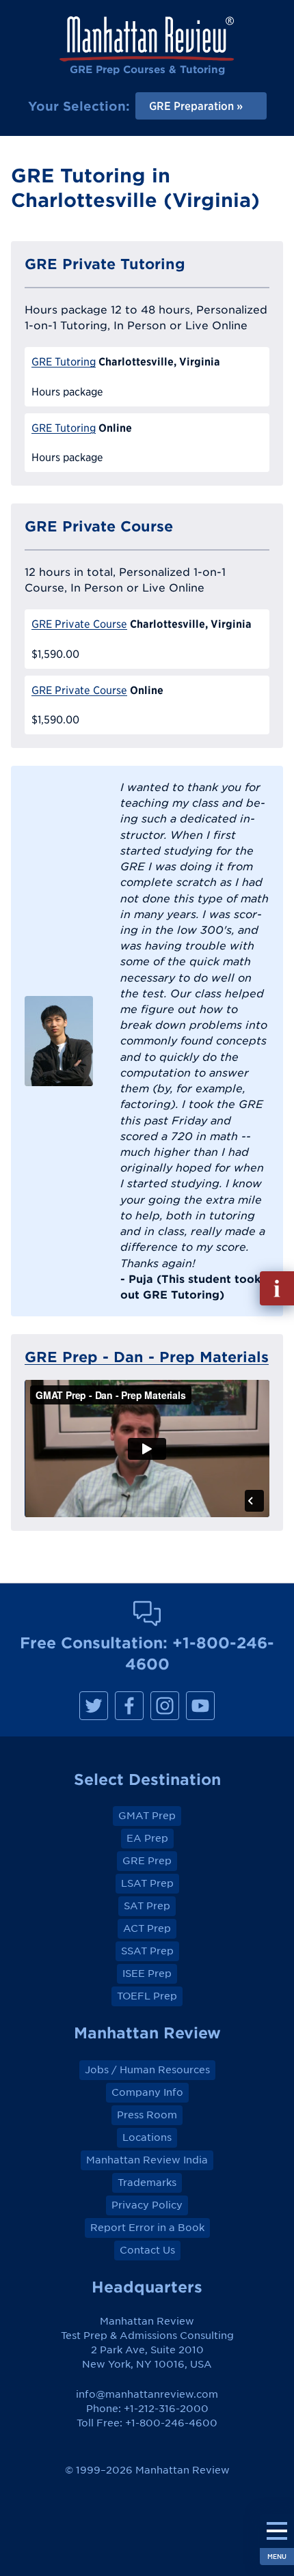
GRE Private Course (79, 624)
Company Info (147, 2092)
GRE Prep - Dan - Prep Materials (147, 1357)
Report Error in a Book (147, 2228)
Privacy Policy (147, 2205)
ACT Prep (147, 1928)
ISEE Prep (147, 1973)
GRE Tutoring (64, 362)
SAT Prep (147, 1906)
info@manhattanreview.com (147, 2394)
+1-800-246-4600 (171, 2423)
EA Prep (147, 1838)
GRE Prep (147, 1861)
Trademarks (147, 2183)
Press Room (147, 2115)
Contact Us (147, 2250)
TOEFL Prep (147, 1996)
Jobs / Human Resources (147, 2070)
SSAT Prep (147, 1951)
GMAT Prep (147, 1816)
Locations (147, 2137)
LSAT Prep (147, 1883)
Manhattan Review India (147, 2160)
